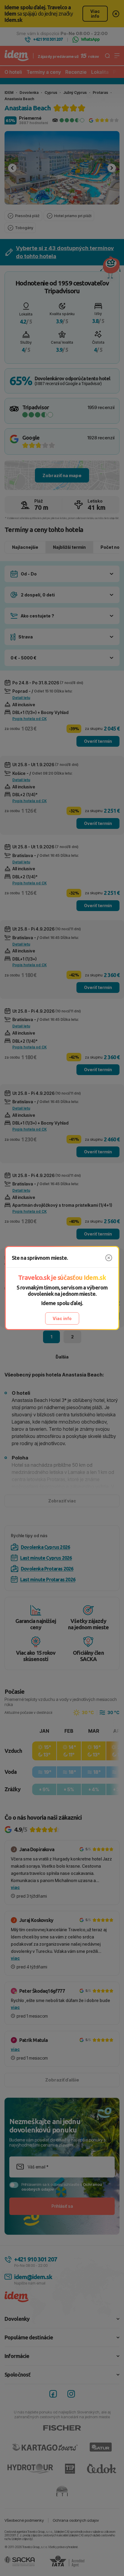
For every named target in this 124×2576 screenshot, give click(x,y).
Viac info (62, 1318)
